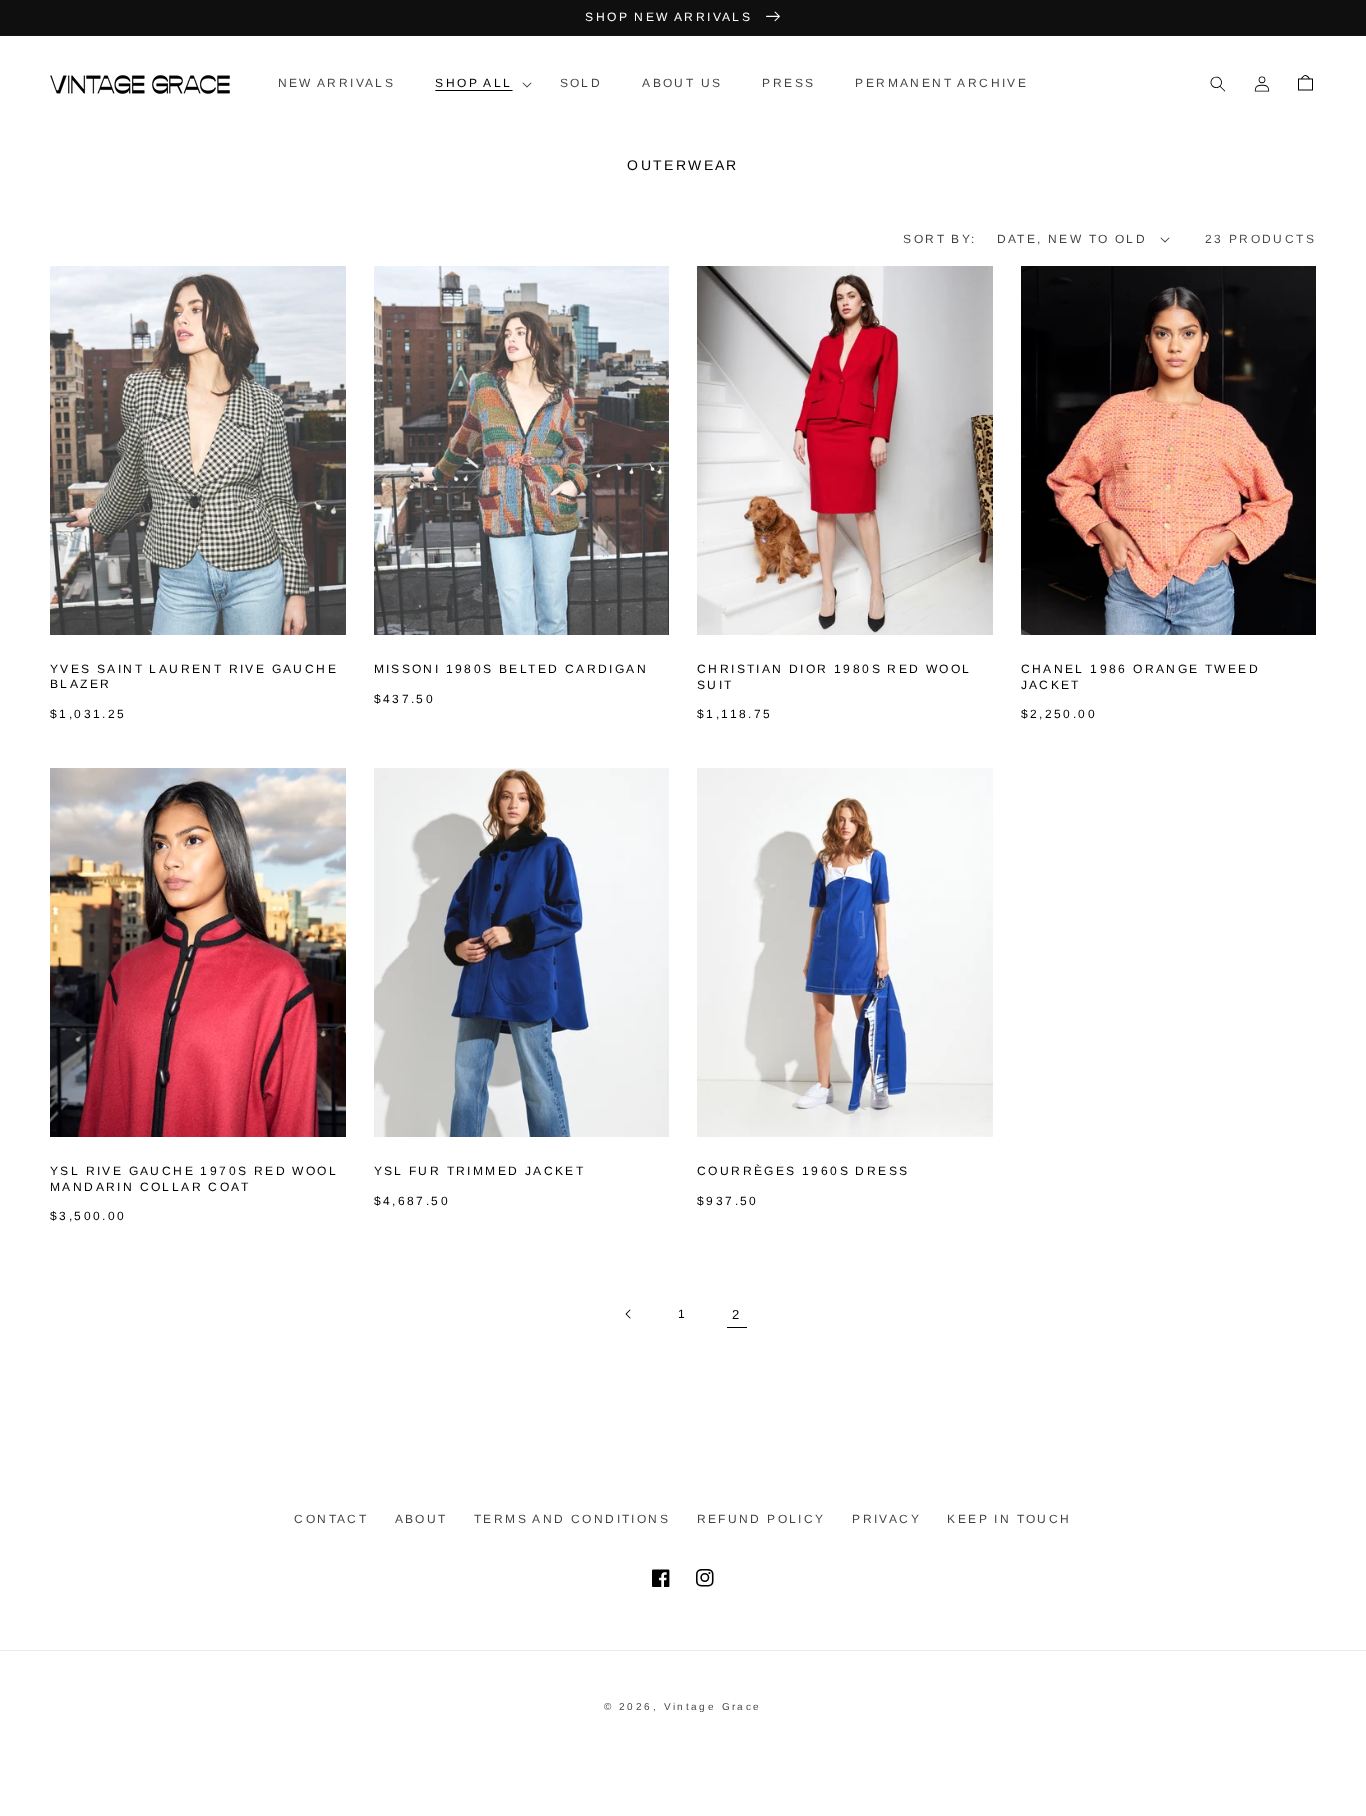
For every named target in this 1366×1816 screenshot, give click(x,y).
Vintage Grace (713, 1706)
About (421, 1519)
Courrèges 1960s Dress (803, 1171)
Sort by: (939, 239)
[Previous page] (629, 1314)
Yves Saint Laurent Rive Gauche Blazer (194, 676)
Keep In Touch (1009, 1519)
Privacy (886, 1519)
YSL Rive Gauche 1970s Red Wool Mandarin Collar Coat (194, 1178)
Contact (331, 1519)
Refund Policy (761, 1519)
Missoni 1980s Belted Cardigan (511, 669)
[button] (477, 84)
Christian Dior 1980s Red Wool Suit (834, 676)
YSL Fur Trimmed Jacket (480, 1171)
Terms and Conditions (572, 1519)
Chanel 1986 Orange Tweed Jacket (1141, 676)
